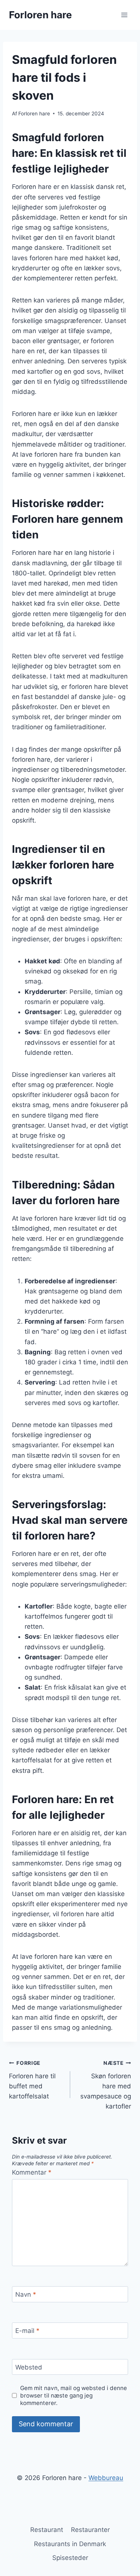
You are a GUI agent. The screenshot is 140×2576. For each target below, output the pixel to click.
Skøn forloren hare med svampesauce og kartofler (106, 2085)
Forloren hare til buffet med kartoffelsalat (32, 2080)
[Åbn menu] (124, 15)
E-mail (27, 2331)
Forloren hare (34, 114)
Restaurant (47, 2530)
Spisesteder (70, 2558)
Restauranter (90, 2530)
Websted (29, 2367)
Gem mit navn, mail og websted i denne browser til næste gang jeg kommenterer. (74, 2395)
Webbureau (106, 2478)
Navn (26, 2294)
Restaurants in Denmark (70, 2544)
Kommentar (32, 2172)
